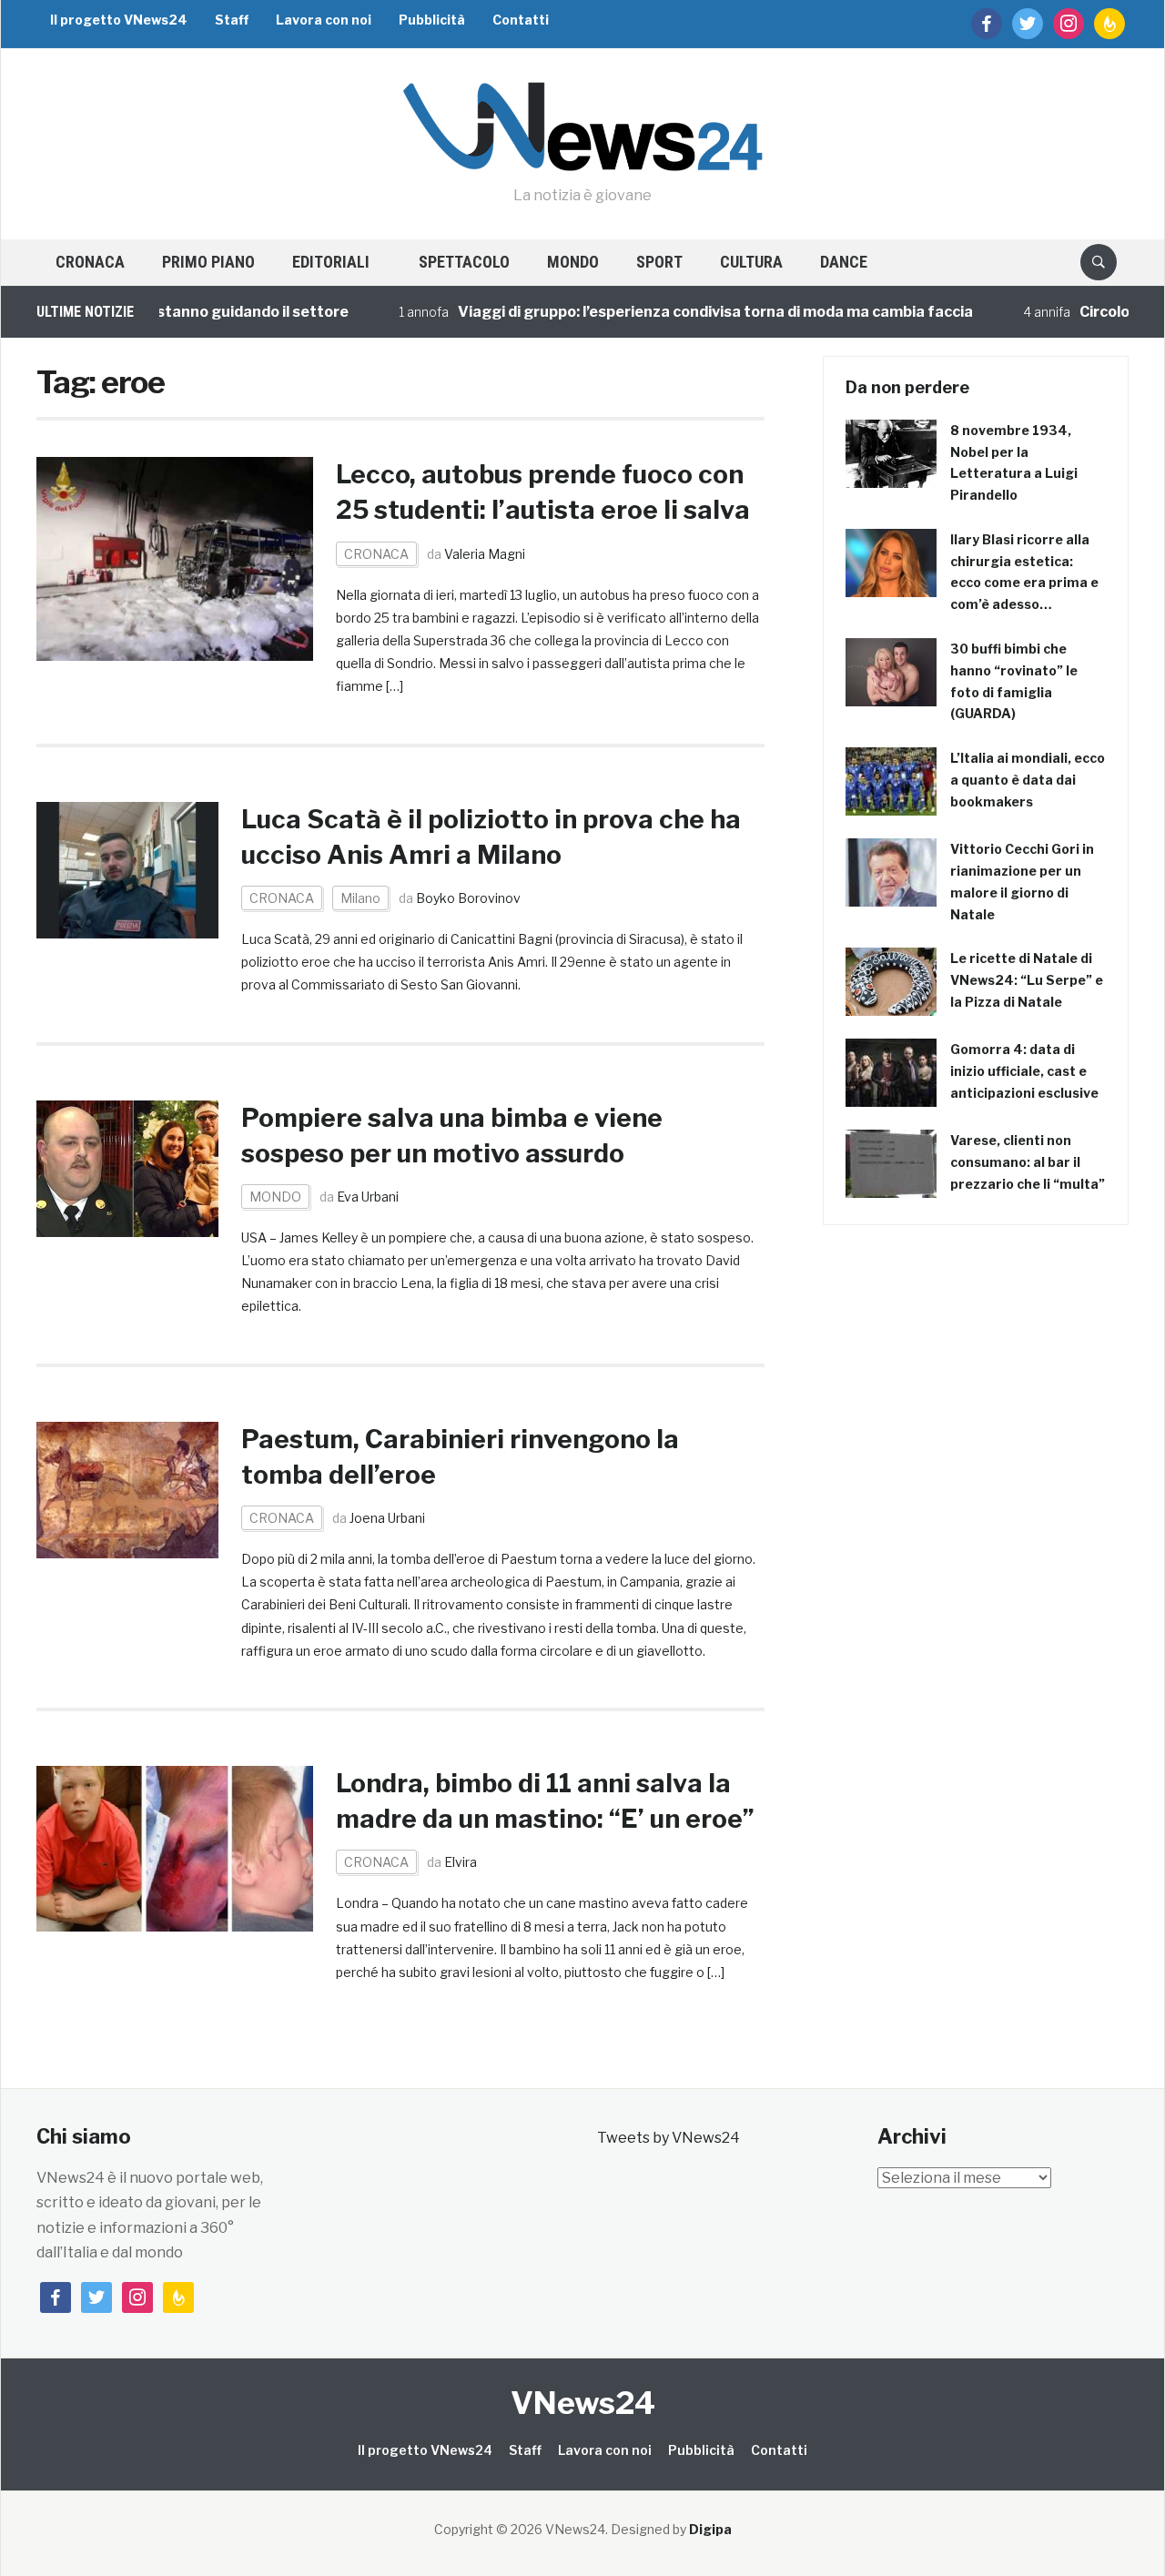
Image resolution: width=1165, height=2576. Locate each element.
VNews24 (583, 2403)
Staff (232, 20)
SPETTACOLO (464, 262)
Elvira (461, 1862)
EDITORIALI (331, 262)
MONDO (573, 262)
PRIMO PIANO (208, 262)
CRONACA (90, 262)
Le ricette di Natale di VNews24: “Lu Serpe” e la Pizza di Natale (1027, 980)
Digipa (710, 2529)
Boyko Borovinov (468, 898)
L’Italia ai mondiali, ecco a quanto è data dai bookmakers (1028, 780)
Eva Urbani (368, 1197)
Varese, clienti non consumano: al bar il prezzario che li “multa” (1028, 1162)
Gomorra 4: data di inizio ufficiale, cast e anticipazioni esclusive (1024, 1071)
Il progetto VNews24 (119, 20)
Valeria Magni (485, 554)
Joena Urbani (387, 1518)
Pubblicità (432, 20)
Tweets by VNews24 (669, 2138)
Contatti (521, 20)
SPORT (659, 262)
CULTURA (751, 262)
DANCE (844, 262)
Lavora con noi (324, 20)
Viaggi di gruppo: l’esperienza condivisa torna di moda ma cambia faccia (676, 312)
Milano (360, 898)
